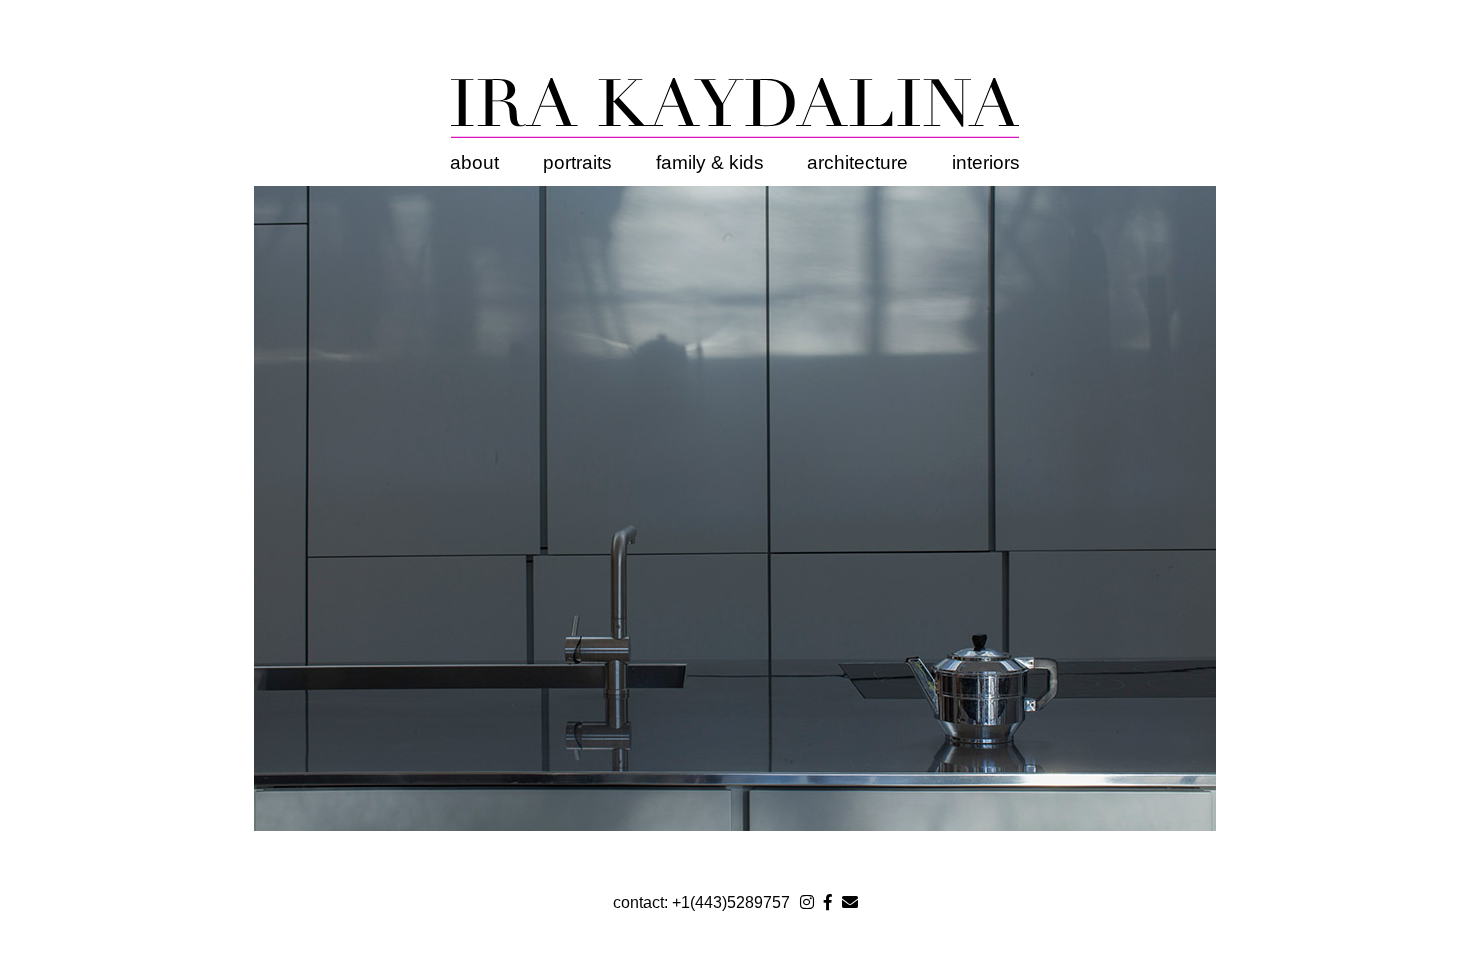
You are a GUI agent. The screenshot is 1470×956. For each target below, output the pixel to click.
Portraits (577, 162)
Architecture (857, 162)
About (474, 162)
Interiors (986, 162)
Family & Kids (710, 162)
